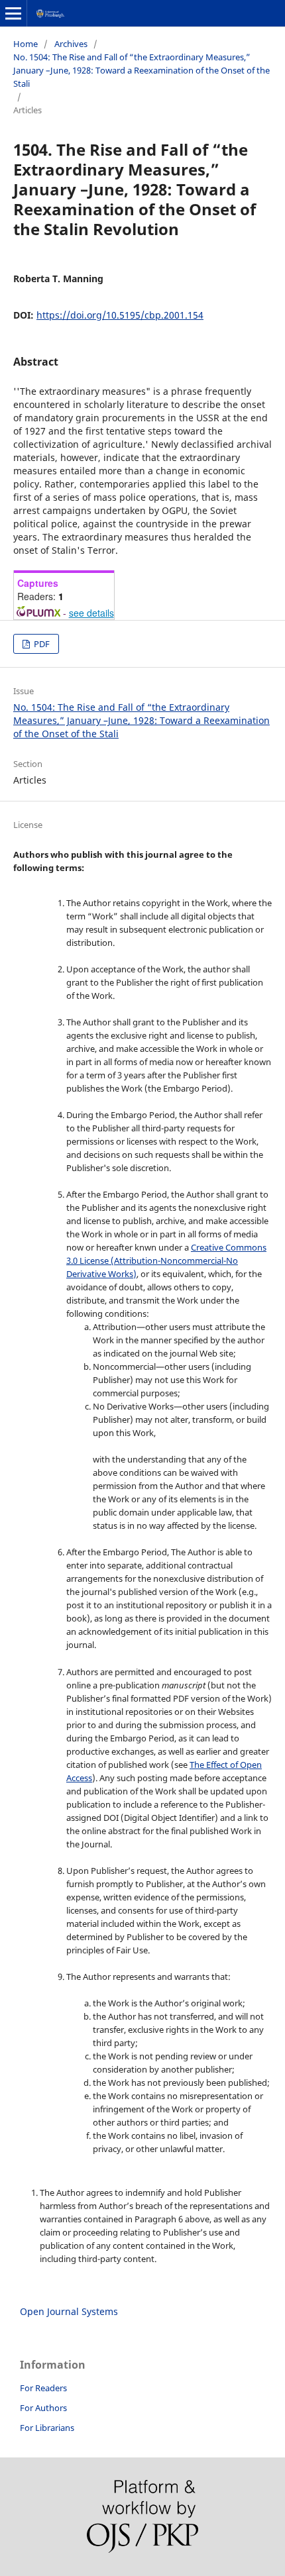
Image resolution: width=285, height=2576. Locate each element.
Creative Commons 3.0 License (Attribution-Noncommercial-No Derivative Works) (166, 1261)
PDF (41, 644)
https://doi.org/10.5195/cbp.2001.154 (120, 315)
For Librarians (47, 2428)
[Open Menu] (13, 13)
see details (91, 613)
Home (26, 44)
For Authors (43, 2408)
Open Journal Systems (69, 2311)
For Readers (43, 2388)
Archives (71, 44)
